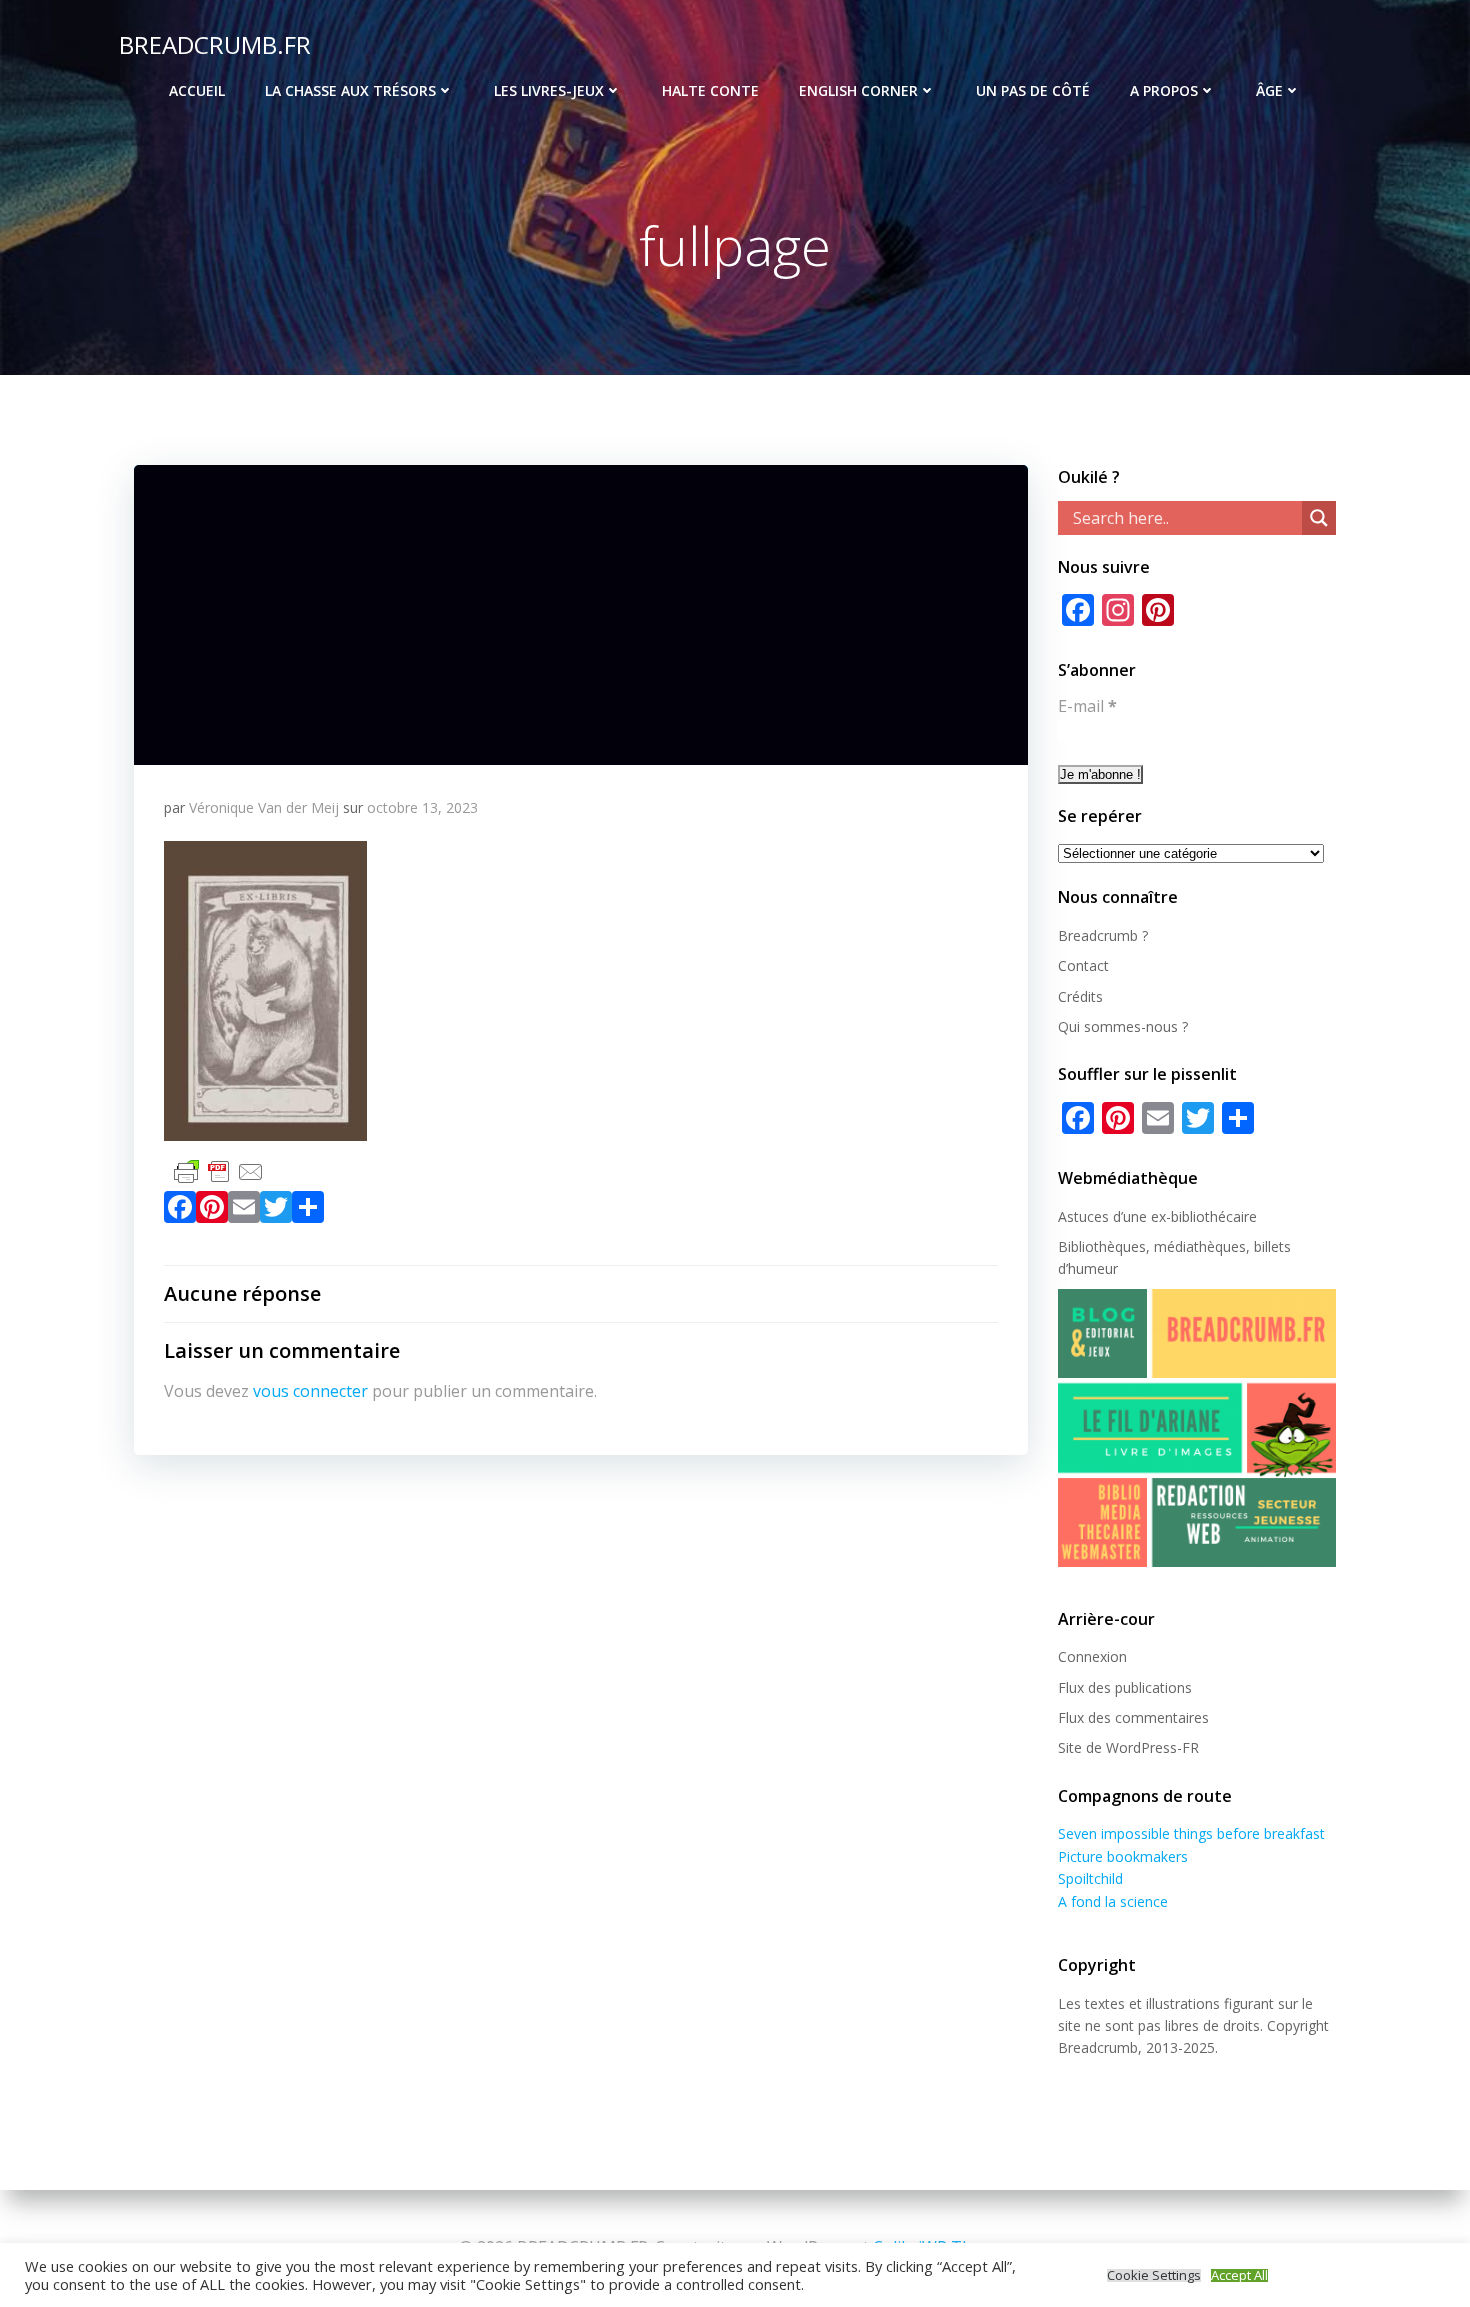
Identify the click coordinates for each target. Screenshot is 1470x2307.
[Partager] (308, 1211)
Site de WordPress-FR (1128, 1747)
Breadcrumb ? (1103, 935)
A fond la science (1113, 1901)
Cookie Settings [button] (1154, 2275)
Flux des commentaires (1133, 1717)
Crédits (1080, 996)
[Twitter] (276, 1211)
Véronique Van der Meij (264, 807)
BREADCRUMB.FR (215, 44)
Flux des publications (1125, 1687)
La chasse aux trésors (350, 90)
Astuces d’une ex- (1114, 1216)
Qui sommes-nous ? (1123, 1026)
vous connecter (310, 1391)
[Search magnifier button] (1319, 518)
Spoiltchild (1090, 1878)
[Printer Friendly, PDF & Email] (219, 1169)
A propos (1164, 90)
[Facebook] (180, 1211)
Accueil (197, 90)
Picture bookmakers (1123, 1856)
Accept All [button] (1239, 2275)
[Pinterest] (212, 1211)
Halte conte (710, 90)
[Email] (244, 1211)
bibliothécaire (1214, 1216)
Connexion (1092, 1656)
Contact (1083, 965)
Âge (1269, 90)
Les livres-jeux (549, 90)
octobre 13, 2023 (422, 807)
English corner (858, 90)
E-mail (1087, 706)
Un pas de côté (1033, 90)
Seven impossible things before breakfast (1191, 1833)
